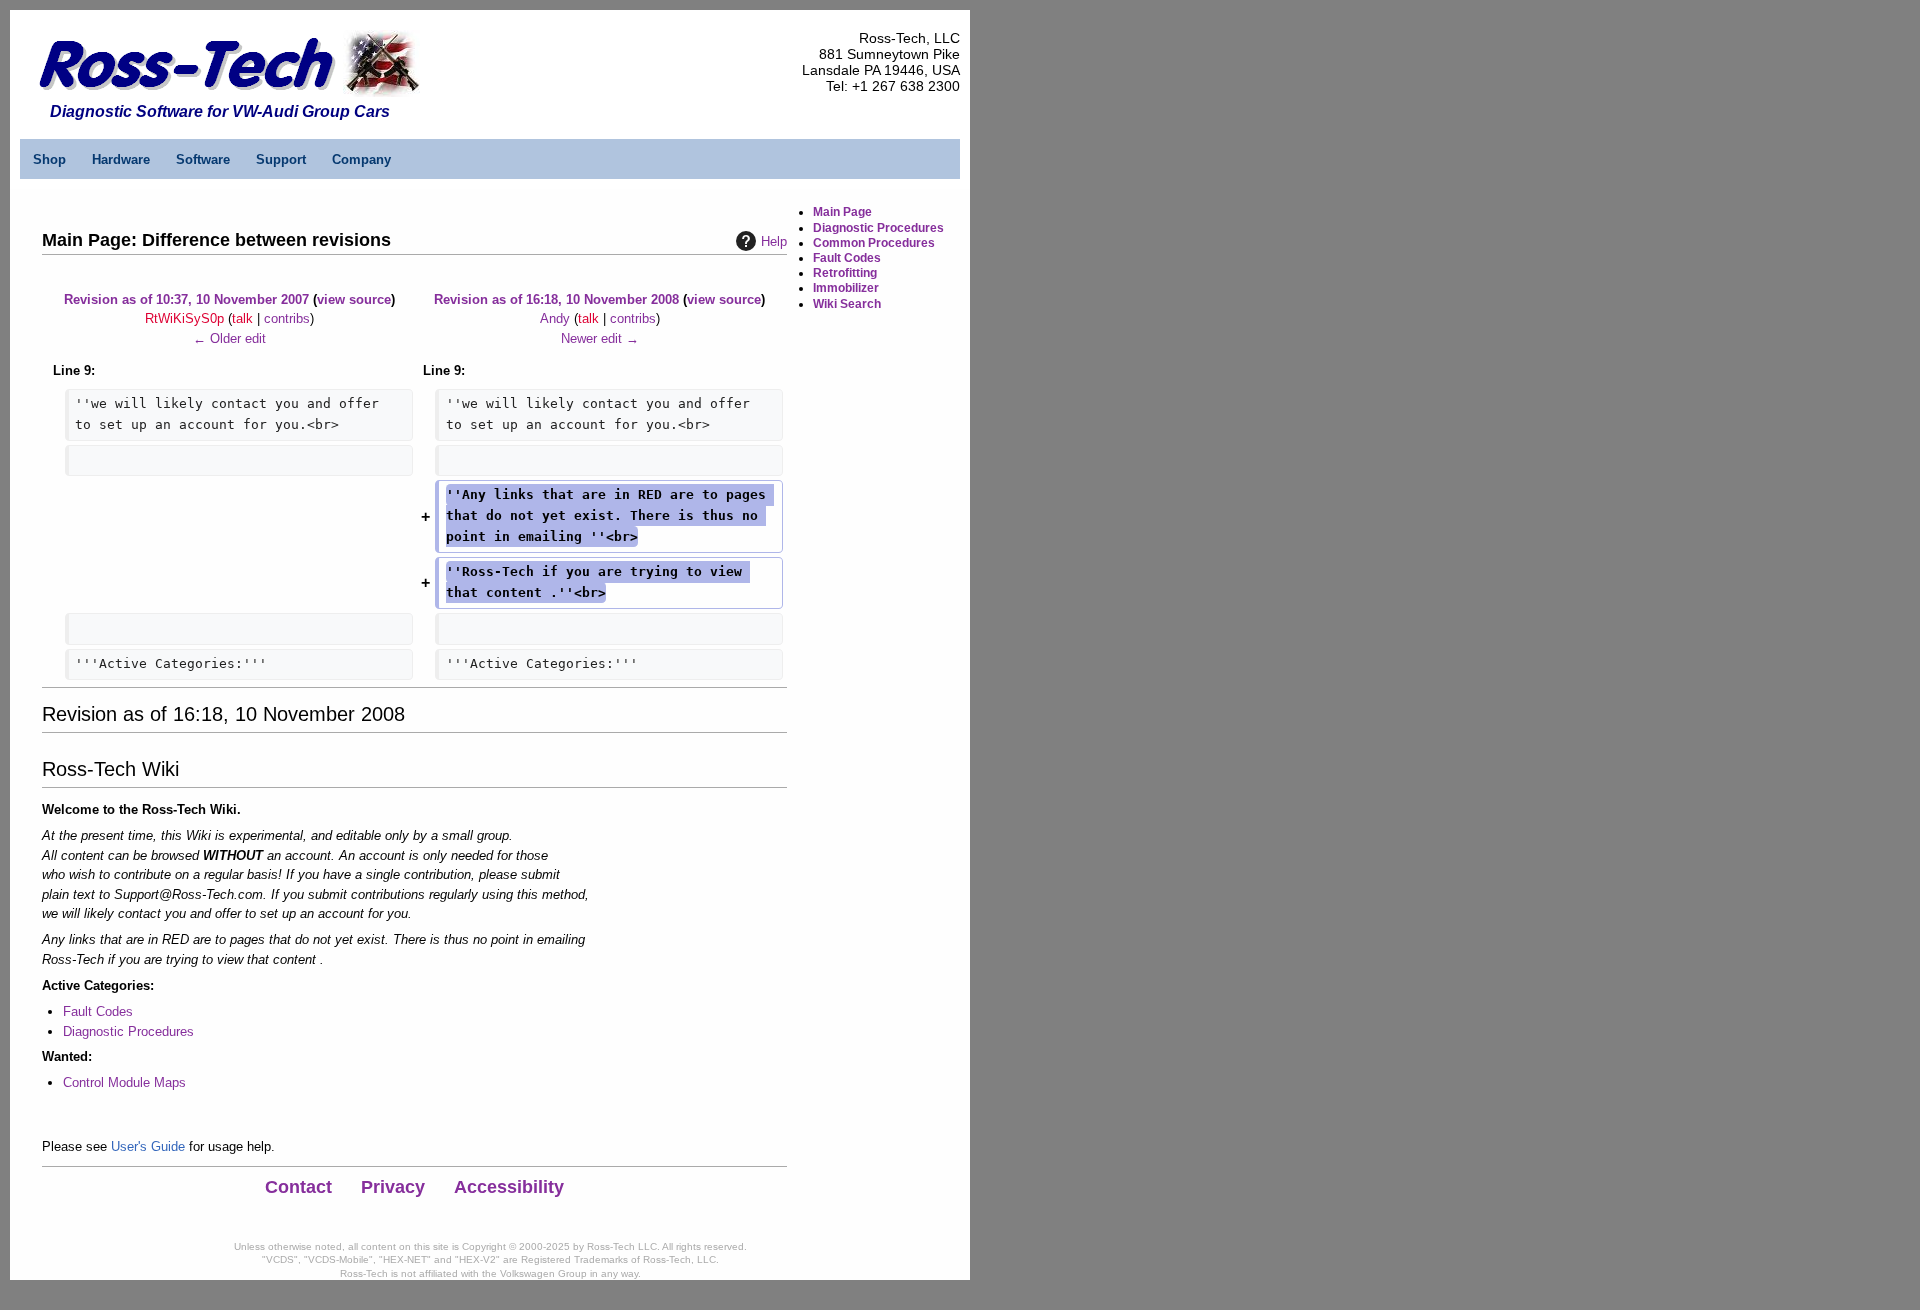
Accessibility (509, 1187)
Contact (298, 1187)
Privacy (393, 1187)
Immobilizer (846, 288)
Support (281, 159)
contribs (287, 318)
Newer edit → (600, 338)
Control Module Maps (124, 1082)
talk (242, 318)
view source (354, 299)
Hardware (121, 159)
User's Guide (148, 1146)
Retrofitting (845, 273)
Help (774, 241)
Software (203, 159)
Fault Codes (98, 1011)
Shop (49, 159)
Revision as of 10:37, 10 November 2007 (186, 299)
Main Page (842, 212)
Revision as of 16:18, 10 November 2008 (556, 299)
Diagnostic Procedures (128, 1031)
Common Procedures (874, 243)
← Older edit (229, 338)
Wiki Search (847, 304)
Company (361, 159)
